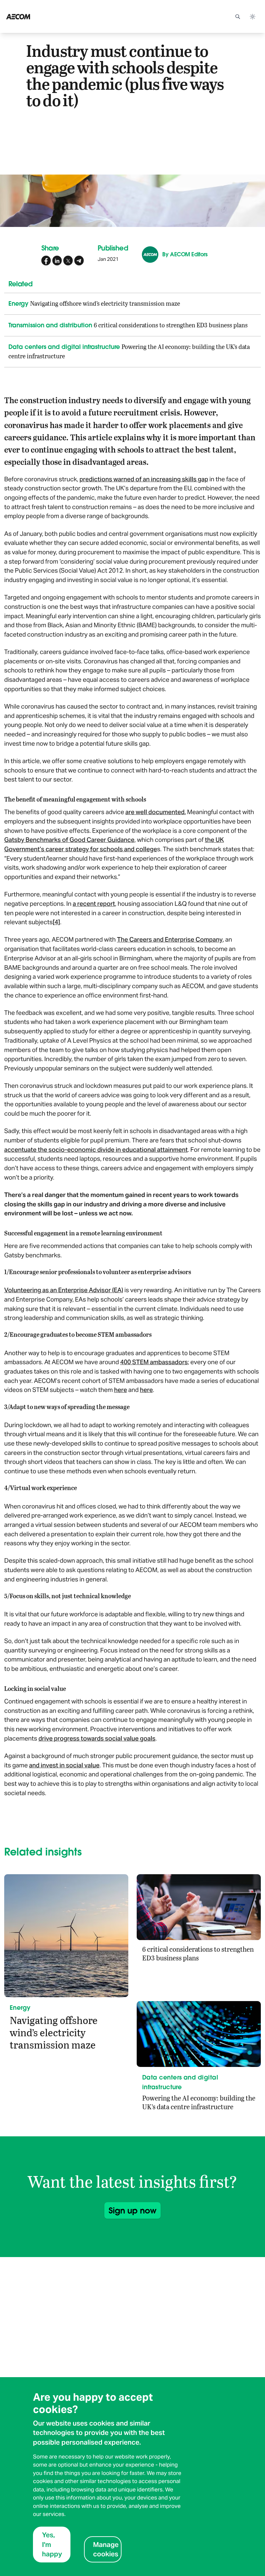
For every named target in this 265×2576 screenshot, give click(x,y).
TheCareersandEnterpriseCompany (170, 939)
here (121, 1390)
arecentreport (94, 904)
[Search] (238, 16)
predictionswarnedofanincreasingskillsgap (144, 479)
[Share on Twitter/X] (68, 261)
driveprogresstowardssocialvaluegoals (97, 1738)
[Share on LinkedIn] (57, 261)
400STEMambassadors (154, 1362)
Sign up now (132, 2210)
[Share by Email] (79, 261)
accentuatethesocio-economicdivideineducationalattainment (96, 1150)
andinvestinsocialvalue (64, 1765)
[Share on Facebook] (46, 261)
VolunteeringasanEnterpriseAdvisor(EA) (64, 1290)
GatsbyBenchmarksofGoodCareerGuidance (69, 840)
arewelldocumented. (156, 812)
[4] (56, 922)
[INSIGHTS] (36, 16)
